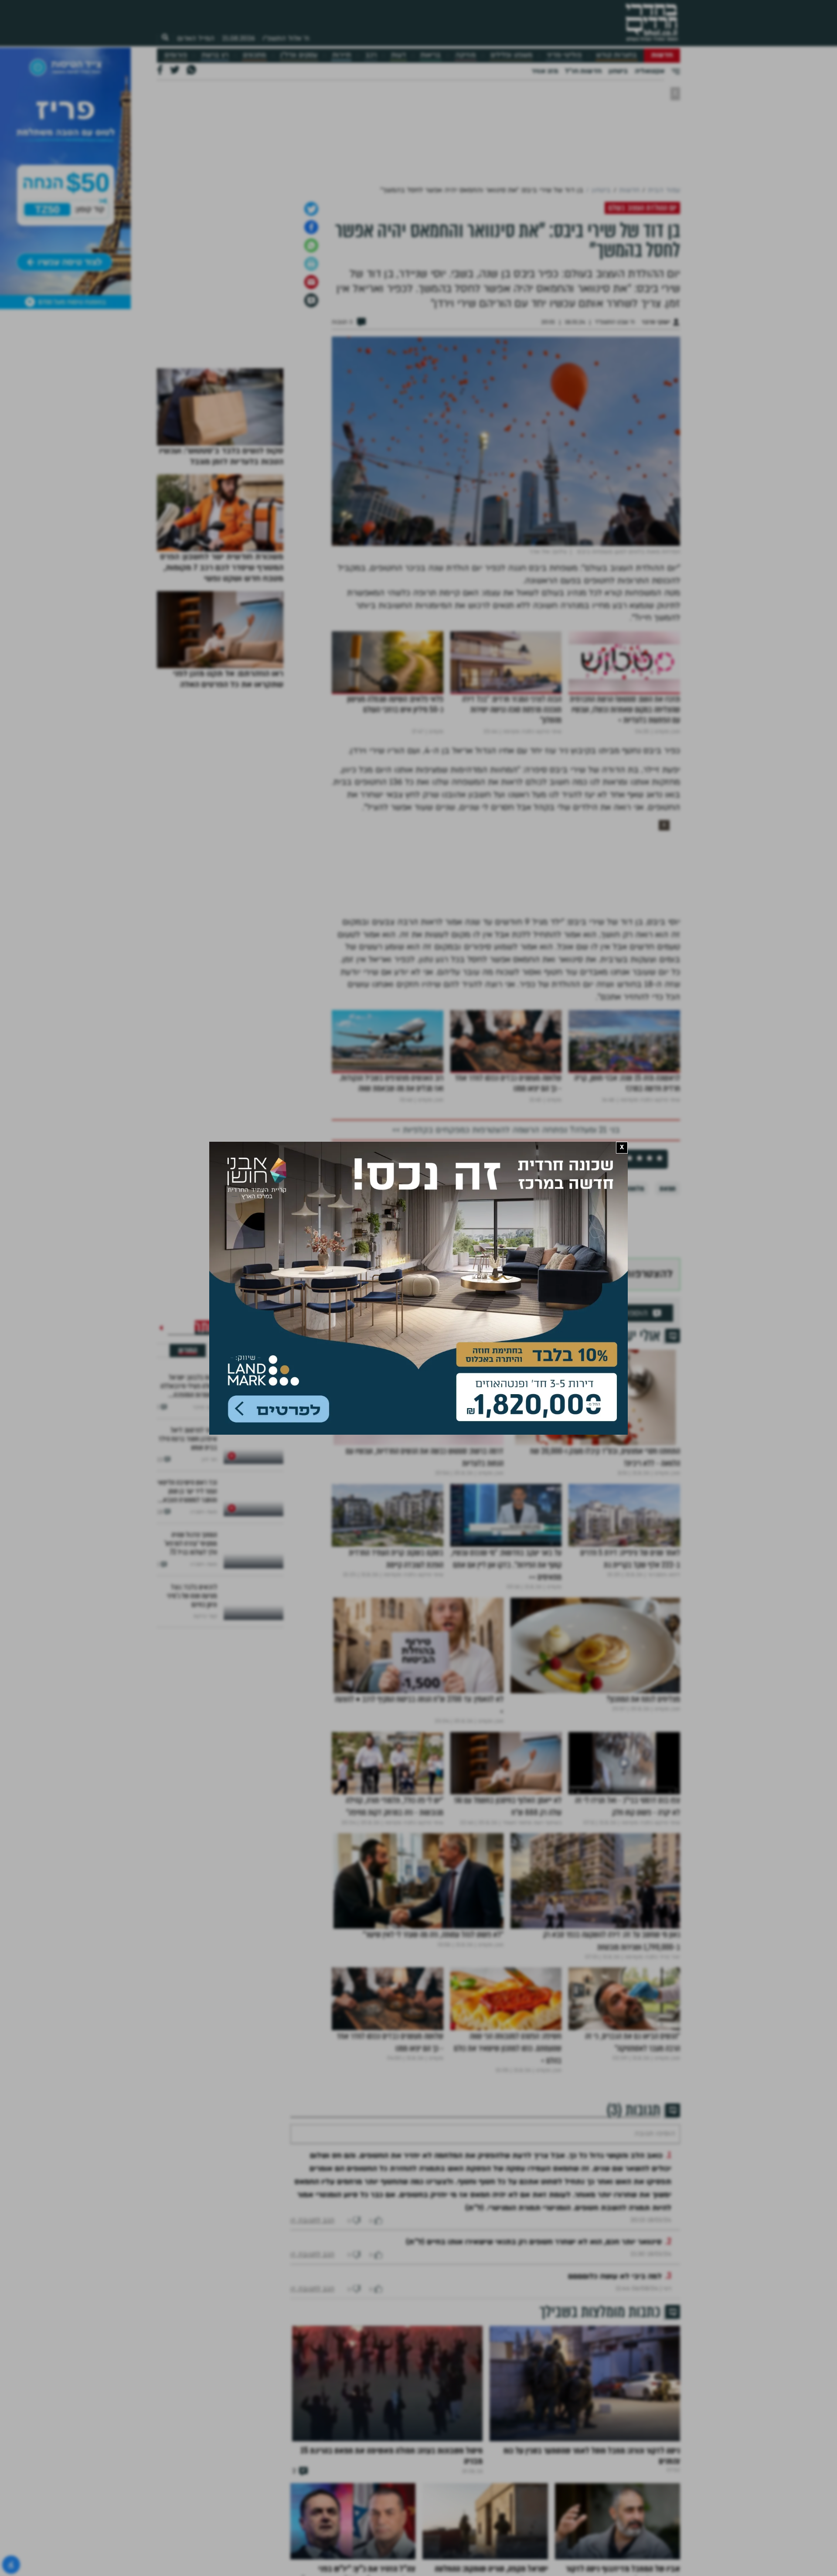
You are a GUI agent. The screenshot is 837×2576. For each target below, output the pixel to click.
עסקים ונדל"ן (299, 55)
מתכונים (254, 55)
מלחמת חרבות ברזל (618, 1189)
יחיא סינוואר (560, 1189)
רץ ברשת (215, 55)
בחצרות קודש (616, 55)
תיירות (342, 55)
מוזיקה (465, 55)
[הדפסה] (311, 264)
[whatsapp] (311, 245)
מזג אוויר (545, 71)
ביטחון (618, 71)
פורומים (176, 55)
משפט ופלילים (511, 55)
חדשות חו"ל (583, 71)
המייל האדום (196, 38)
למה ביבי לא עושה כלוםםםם (615, 2276)
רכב (371, 55)
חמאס (668, 1189)
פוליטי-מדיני (564, 55)
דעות (398, 55)
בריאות (430, 55)
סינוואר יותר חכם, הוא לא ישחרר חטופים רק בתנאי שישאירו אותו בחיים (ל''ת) (534, 2242)
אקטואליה (650, 71)
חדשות (662, 55)
